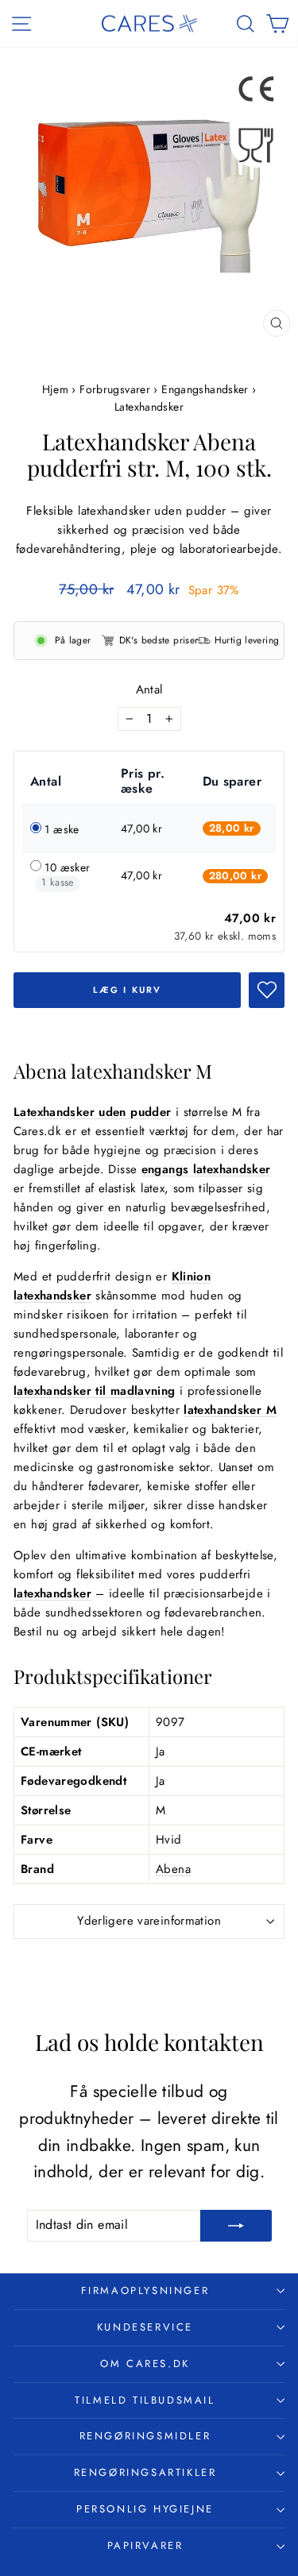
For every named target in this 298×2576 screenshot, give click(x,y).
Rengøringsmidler (145, 2436)
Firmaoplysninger (145, 2290)
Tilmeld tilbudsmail (145, 2400)
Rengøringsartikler (145, 2472)
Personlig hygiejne (145, 2509)
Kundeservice (145, 2327)
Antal (149, 689)
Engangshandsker (205, 389)
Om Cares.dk (145, 2364)
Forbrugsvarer (115, 389)
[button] (267, 990)
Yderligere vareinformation (149, 1921)
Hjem (57, 389)
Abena (173, 1869)
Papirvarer (145, 2545)
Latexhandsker (149, 407)
